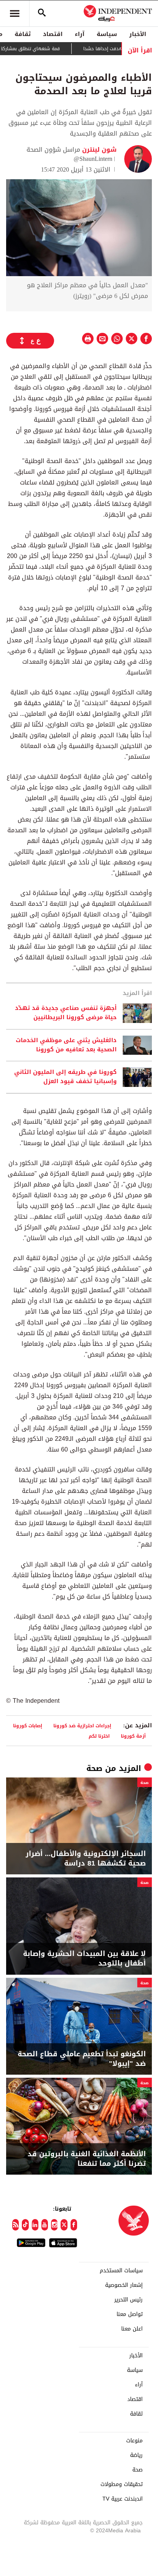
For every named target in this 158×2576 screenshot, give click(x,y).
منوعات (134, 2441)
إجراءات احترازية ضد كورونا (82, 1726)
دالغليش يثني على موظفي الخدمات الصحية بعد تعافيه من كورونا (66, 1045)
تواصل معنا (130, 2314)
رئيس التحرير (128, 2300)
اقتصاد (53, 34)
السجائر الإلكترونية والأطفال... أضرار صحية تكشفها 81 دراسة (86, 1859)
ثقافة (23, 34)
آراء (80, 34)
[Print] (88, 339)
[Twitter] (64, 2225)
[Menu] (15, 13)
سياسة (107, 34)
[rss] (16, 2225)
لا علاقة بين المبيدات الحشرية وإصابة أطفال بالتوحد (84, 1959)
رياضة (136, 2455)
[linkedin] (35, 2225)
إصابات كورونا (28, 1726)
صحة (94, 1768)
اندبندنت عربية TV (123, 2499)
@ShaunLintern (93, 159)
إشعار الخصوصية (124, 2285)
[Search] (42, 13)
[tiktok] (25, 2225)
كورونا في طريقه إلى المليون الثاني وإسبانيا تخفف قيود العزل (65, 1077)
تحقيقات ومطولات (122, 2484)
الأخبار (138, 34)
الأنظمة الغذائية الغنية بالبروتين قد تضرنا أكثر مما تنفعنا (87, 2159)
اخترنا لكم (99, 1736)
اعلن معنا (132, 2329)
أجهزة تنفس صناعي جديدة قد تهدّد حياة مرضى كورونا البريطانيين (66, 1013)
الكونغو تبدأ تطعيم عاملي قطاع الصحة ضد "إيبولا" (82, 2059)
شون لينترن (98, 150)
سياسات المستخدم (121, 2271)
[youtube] (45, 2225)
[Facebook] (74, 2225)
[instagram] (54, 2225)
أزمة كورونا (133, 1736)
